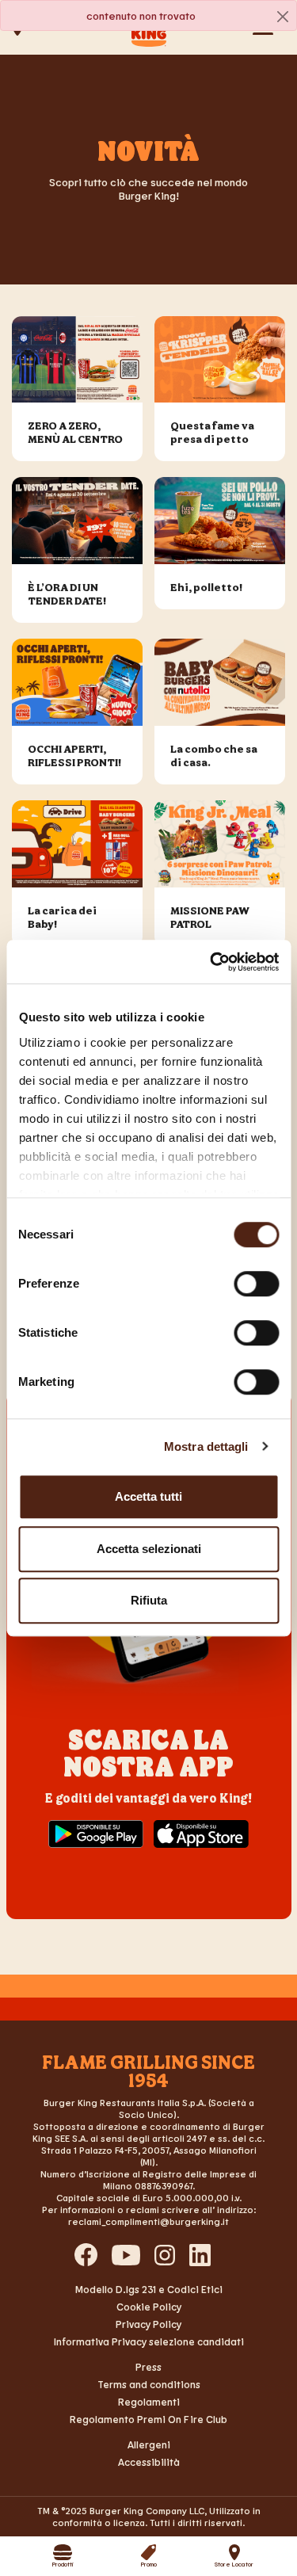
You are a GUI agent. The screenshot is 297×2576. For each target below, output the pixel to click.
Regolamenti (149, 2402)
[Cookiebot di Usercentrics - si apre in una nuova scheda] (211, 962)
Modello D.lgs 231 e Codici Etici (149, 2289)
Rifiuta (149, 1600)
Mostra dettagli (206, 1446)
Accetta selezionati (149, 1549)
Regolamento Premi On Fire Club (148, 2419)
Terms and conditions (149, 2384)
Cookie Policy (149, 2307)
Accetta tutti (148, 1496)
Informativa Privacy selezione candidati (149, 2341)
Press (148, 2367)
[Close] (283, 16)
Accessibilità (149, 2462)
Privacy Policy (148, 2324)
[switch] (256, 1284)
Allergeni (149, 2444)
